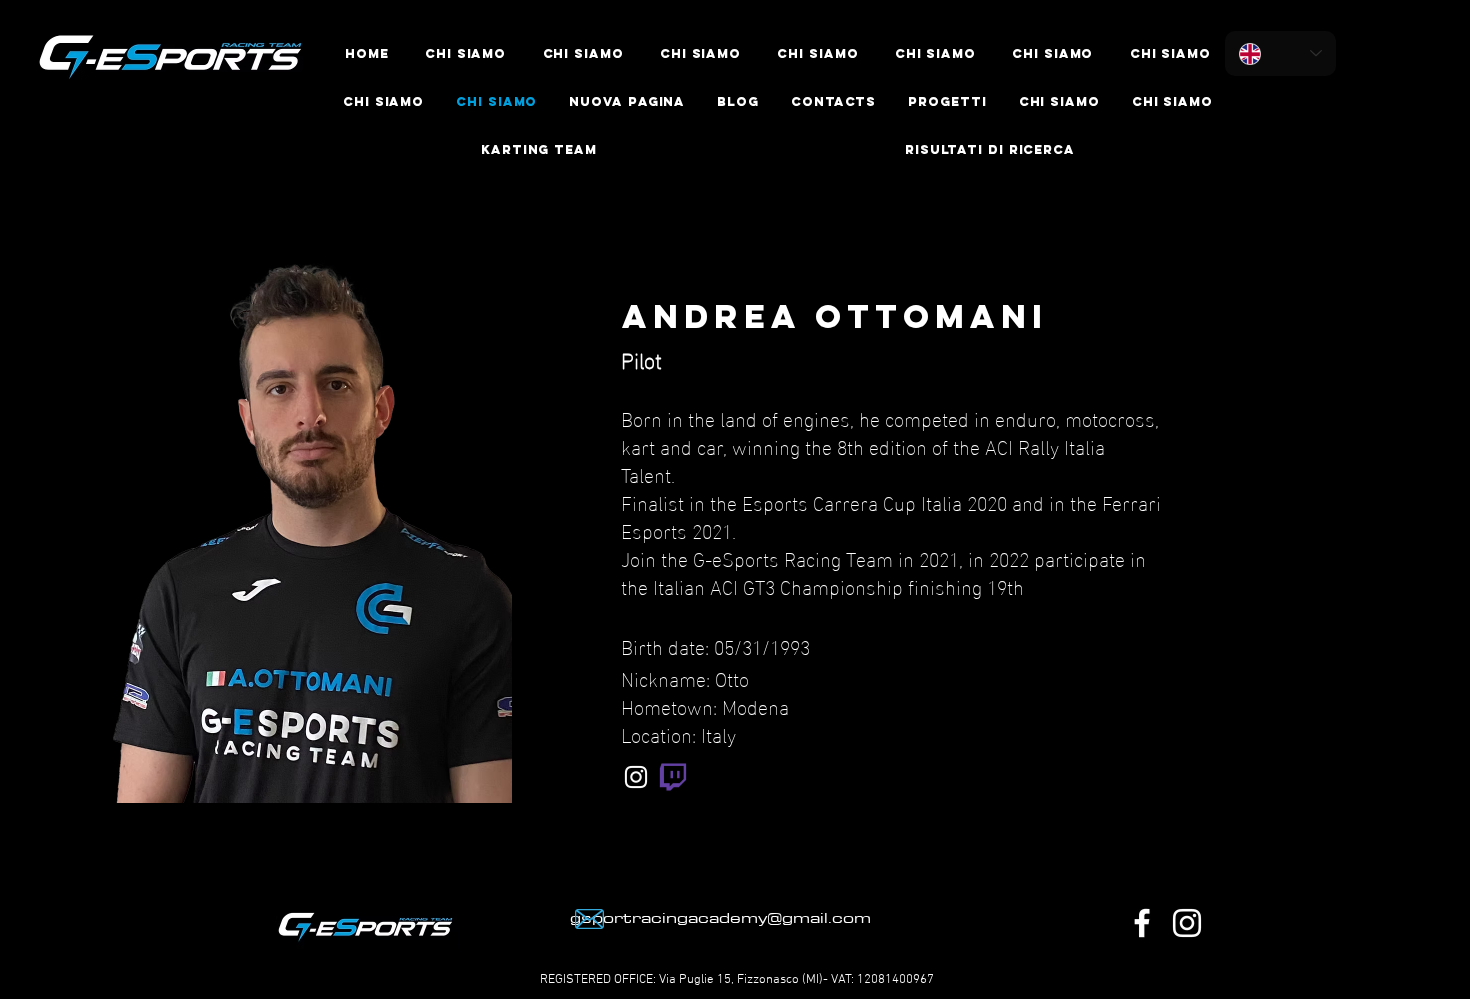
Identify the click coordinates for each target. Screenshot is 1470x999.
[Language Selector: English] (1280, 53)
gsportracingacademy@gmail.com (720, 917)
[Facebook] (1142, 923)
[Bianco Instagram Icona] (636, 777)
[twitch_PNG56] (673, 777)
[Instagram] (1187, 923)
